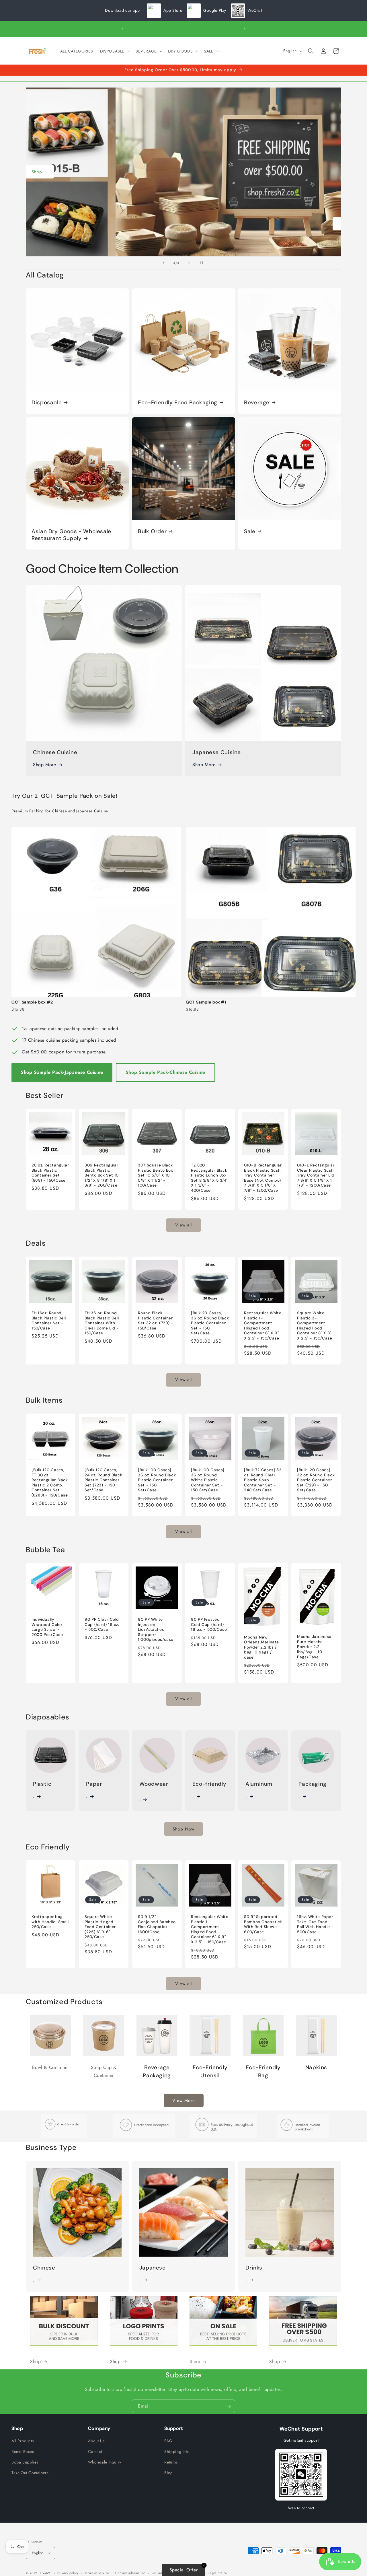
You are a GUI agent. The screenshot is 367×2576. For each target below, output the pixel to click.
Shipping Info (177, 2451)
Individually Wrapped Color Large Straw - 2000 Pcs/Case (47, 1627)
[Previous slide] (164, 263)
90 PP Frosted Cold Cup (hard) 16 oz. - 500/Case (209, 1625)
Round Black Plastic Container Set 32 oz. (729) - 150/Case (156, 1321)
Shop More (44, 765)
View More (184, 2101)
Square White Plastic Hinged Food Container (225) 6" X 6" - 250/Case (100, 1927)
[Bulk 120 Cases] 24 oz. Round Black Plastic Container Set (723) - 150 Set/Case (103, 1480)
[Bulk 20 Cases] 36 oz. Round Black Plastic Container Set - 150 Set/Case (210, 1323)
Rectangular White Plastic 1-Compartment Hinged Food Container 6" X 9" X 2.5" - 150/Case (263, 1326)
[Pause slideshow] (203, 263)
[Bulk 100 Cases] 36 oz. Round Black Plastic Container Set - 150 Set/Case (157, 1480)
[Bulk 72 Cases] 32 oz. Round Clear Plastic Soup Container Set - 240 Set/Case (263, 1480)
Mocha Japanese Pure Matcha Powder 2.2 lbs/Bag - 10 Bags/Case (314, 1647)
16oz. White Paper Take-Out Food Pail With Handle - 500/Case (315, 1925)
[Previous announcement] (122, 29)
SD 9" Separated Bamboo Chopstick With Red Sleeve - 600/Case (263, 1925)
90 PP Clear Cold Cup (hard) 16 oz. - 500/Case (102, 1625)
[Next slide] (189, 263)
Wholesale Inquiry (105, 2462)
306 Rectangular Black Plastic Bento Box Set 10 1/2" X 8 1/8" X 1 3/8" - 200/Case (102, 1175)
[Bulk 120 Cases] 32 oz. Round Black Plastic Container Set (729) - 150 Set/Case (316, 1480)
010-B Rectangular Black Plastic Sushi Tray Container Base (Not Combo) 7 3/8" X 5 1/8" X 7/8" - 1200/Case (263, 1178)
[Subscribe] (229, 2406)
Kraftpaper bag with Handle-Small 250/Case (50, 1922)
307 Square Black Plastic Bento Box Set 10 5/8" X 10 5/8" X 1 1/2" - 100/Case (156, 1175)
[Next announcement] (245, 29)
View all (183, 1225)
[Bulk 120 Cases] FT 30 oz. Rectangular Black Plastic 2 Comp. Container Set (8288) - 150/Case (50, 1483)
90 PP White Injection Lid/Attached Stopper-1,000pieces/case (156, 1630)
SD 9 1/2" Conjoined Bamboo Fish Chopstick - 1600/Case (157, 1925)
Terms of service (97, 2573)
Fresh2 (45, 2573)
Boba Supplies (25, 2462)
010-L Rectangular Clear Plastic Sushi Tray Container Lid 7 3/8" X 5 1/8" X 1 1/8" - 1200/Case (316, 1175)
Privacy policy (68, 2573)
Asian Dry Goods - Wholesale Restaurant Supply (71, 535)
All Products (23, 2441)
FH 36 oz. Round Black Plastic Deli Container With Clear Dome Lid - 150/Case (102, 1323)
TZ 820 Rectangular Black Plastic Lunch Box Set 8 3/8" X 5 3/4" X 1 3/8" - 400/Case (209, 1178)
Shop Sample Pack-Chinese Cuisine (165, 1072)
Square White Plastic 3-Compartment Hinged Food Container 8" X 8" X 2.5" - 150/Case (315, 1326)
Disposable (47, 403)
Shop (184, 224)
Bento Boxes (23, 2451)
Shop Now (183, 1829)
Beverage (257, 403)
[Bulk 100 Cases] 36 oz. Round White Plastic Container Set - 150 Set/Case (208, 1480)
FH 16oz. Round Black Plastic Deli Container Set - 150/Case (49, 1321)
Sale (250, 531)
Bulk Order (152, 531)
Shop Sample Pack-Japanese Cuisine (62, 1072)
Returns (171, 2462)
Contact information (130, 2573)
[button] (114, 51)
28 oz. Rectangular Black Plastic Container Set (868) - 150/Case (50, 1173)
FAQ (168, 2441)
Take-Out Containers (30, 2473)
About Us (96, 2441)
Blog (168, 2473)
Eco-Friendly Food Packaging (178, 403)
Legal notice (218, 2573)
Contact (95, 2451)
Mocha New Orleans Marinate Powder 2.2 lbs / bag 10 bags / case (261, 1647)
